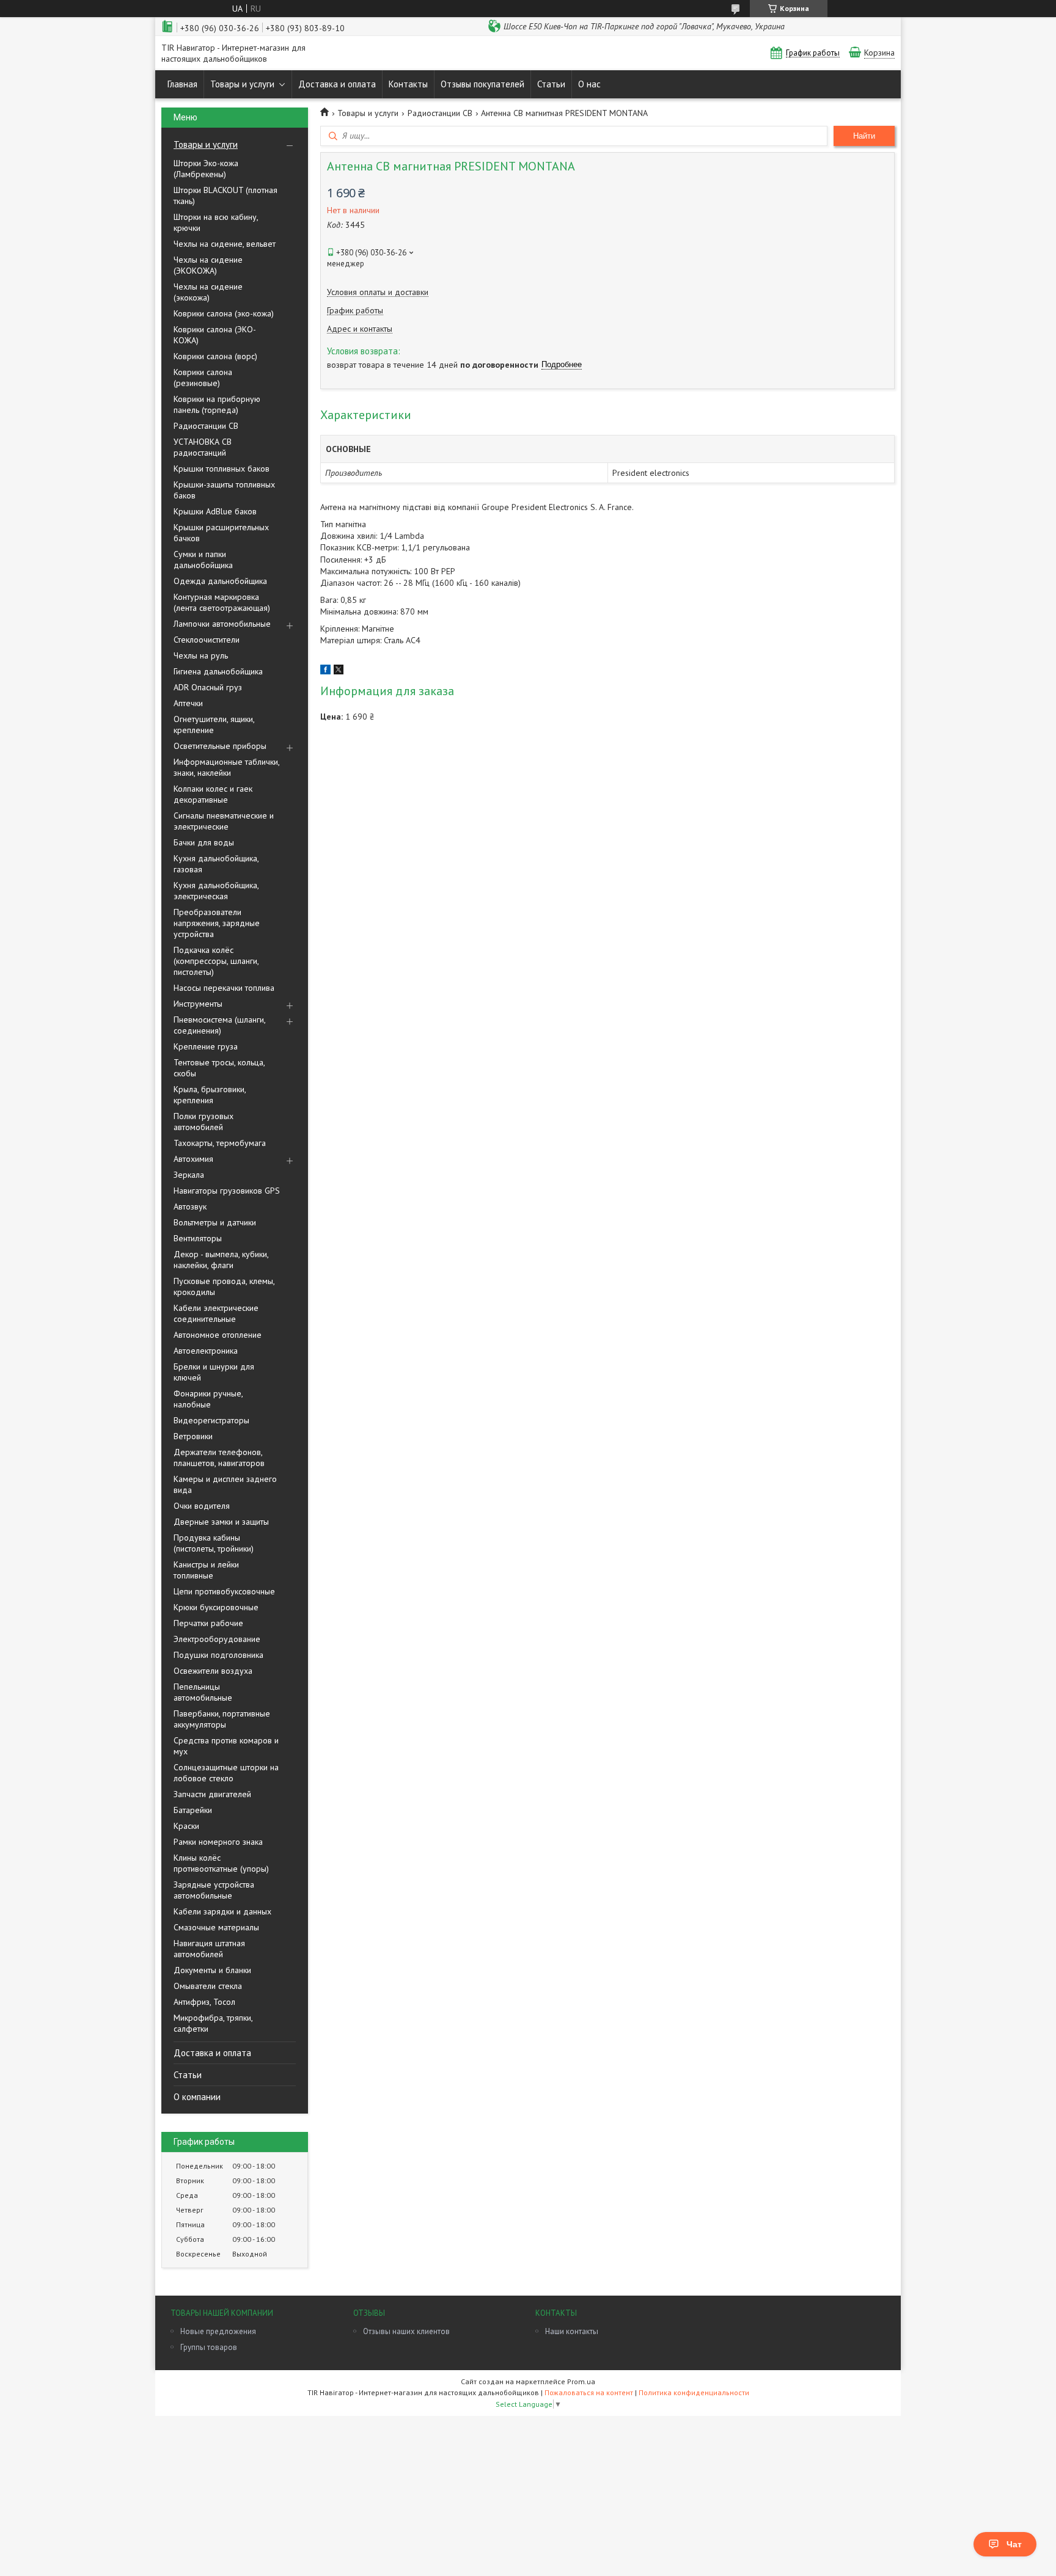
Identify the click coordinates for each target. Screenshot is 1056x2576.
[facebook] (325, 671)
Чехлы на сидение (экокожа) (208, 292)
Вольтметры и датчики (215, 1222)
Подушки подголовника (218, 1655)
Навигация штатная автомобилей (209, 1949)
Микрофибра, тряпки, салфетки (213, 2023)
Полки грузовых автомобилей (204, 1122)
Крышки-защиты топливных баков (224, 490)
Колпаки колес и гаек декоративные (213, 794)
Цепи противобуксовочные (224, 1591)
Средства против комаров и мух (226, 1746)
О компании (197, 2097)
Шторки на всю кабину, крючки (216, 222)
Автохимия (193, 1159)
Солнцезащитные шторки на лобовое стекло (226, 1773)
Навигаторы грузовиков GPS (227, 1191)
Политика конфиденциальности (694, 2392)
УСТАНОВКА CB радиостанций (203, 447)
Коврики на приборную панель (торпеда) (217, 404)
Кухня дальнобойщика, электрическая (216, 891)
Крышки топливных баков (222, 469)
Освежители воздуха (213, 1671)
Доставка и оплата (337, 84)
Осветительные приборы (220, 746)
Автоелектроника (206, 1351)
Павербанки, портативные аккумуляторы (222, 1719)
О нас (589, 84)
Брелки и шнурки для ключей (214, 1372)
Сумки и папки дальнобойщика (203, 560)
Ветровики (193, 1436)
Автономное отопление (218, 1335)
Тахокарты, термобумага (220, 1143)
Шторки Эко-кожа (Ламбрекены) (206, 169)
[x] (339, 671)
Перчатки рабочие (208, 1623)
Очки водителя (202, 1506)
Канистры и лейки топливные (206, 1570)
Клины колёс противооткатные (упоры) (221, 1863)
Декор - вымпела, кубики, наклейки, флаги (221, 1260)
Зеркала (189, 1175)
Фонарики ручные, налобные (208, 1399)
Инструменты (198, 1004)
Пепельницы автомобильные (203, 1692)
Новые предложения (218, 2331)
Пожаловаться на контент (589, 2392)
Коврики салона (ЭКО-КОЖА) (215, 335)
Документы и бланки (212, 1970)
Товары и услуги (242, 84)
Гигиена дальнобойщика (218, 671)
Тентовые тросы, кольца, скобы (219, 1068)
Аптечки (188, 703)
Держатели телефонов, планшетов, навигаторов (219, 1458)
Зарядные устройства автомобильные (214, 1890)
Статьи (551, 84)
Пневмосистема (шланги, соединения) (219, 1025)
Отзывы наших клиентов (406, 2331)
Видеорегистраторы (211, 1420)
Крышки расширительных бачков (221, 533)
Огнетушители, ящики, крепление (214, 724)
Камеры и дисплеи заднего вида (225, 1484)
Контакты (408, 84)
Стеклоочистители (207, 640)
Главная (182, 84)
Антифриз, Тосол (204, 2002)
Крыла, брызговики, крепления (210, 1095)
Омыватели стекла (208, 1986)
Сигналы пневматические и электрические (224, 821)
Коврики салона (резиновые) (203, 378)
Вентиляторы (198, 1238)
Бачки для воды (204, 842)
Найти (864, 136)
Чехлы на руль (201, 655)
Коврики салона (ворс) (215, 356)
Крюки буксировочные (216, 1607)
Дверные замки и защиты (221, 1522)
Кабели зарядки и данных (222, 1911)
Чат (1014, 2544)
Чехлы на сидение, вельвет (225, 244)
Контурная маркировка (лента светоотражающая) (222, 602)
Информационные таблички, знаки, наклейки (226, 767)
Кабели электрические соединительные (216, 1313)
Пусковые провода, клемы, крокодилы (224, 1286)
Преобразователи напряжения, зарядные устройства (217, 923)
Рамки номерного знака (218, 1842)
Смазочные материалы (216, 1927)
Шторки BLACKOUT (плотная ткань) (226, 195)
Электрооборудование (217, 1639)
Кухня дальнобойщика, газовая (216, 864)
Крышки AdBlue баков (215, 511)
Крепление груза (206, 1046)
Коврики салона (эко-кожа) (224, 313)
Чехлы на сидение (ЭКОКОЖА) (208, 265)
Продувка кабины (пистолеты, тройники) (214, 1543)
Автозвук (190, 1206)
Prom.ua (581, 2381)
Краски (186, 1826)
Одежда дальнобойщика (220, 581)
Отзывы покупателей (482, 84)
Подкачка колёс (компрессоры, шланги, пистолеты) (216, 961)
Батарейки (193, 1810)
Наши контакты (572, 2331)
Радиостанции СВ (206, 426)
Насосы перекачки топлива (224, 988)
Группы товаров (209, 2347)
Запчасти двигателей (212, 1794)
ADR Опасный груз (208, 687)
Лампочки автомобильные (222, 624)
